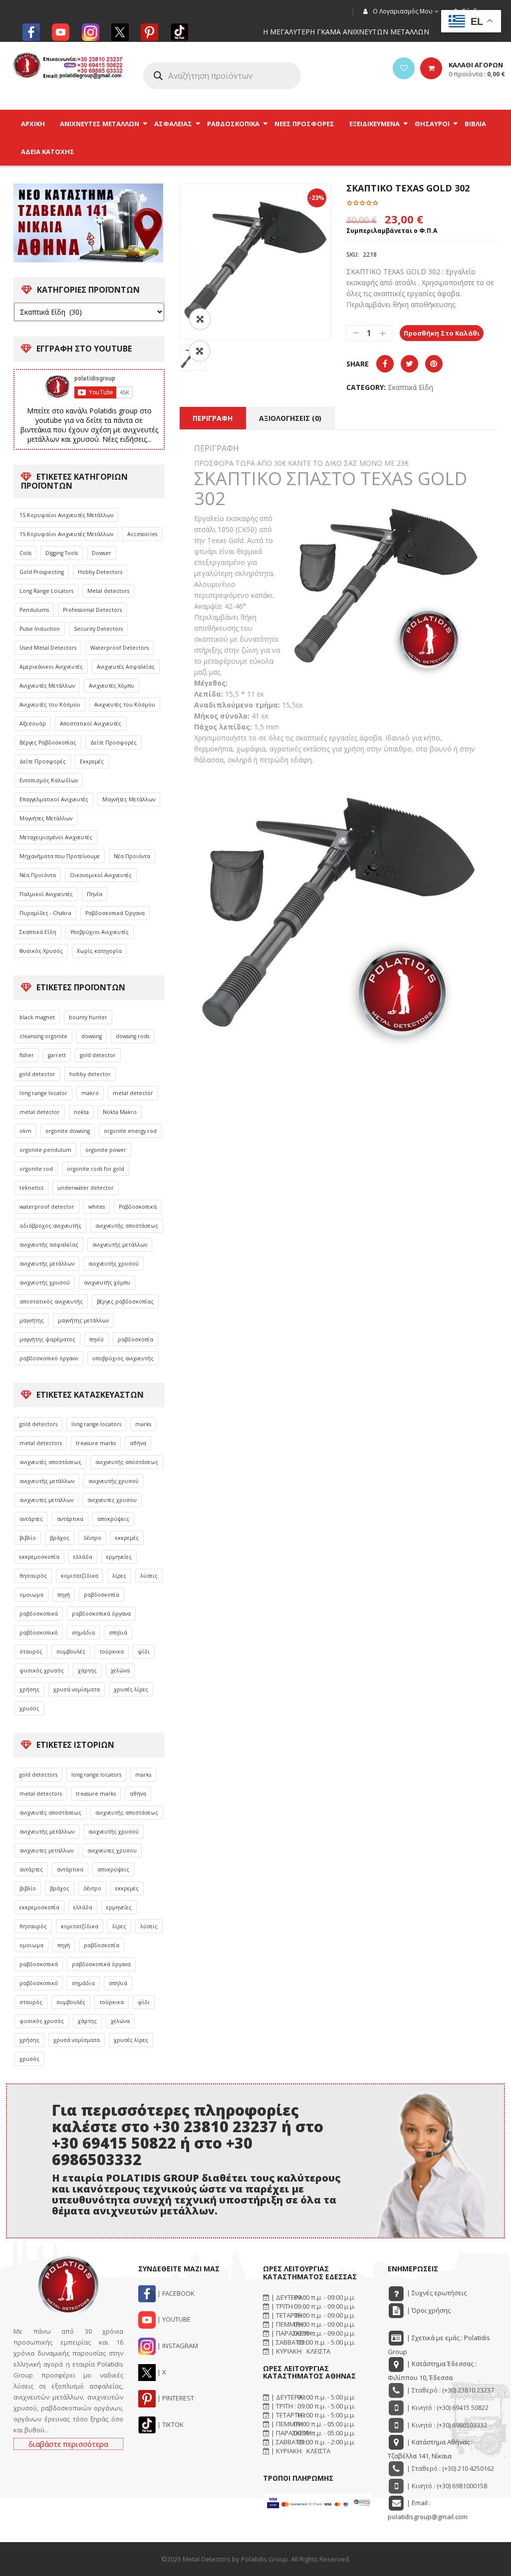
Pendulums (34, 610)
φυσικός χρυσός (42, 1670)
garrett (57, 1055)
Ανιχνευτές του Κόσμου (50, 705)
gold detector (98, 1055)
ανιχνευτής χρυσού (114, 1264)
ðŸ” (200, 319)
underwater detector (86, 1188)
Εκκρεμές (92, 761)
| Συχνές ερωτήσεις (436, 2293)
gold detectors (38, 1424)
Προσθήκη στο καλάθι (442, 333)
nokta (81, 1112)
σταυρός (31, 1652)
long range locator (43, 1093)
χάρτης (87, 1670)
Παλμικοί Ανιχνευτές (46, 894)
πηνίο (97, 1339)
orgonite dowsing (68, 1131)
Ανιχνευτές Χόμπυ (112, 686)
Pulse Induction (40, 629)
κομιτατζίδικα (80, 1576)
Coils (25, 553)
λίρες (119, 1576)
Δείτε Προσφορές (114, 742)
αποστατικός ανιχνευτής (51, 1301)
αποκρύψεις (113, 1519)
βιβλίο (28, 1538)
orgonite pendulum (45, 1150)
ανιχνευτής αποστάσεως (127, 1226)
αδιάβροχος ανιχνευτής (50, 1226)
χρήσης (29, 1689)
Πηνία (95, 894)
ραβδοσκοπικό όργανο (49, 1358)
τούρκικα (112, 1652)
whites (97, 1207)
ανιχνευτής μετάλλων (120, 1245)
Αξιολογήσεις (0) (290, 418)
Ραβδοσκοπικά (138, 1207)
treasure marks (96, 1443)
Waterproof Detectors (120, 648)
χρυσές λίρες (131, 1689)
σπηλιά (118, 1633)
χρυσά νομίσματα (77, 1689)
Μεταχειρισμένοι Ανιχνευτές (56, 837)
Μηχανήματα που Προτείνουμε (60, 856)
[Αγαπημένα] (404, 68)
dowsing (92, 1036)
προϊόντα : (477, 74)
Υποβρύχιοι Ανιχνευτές (100, 932)
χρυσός (29, 1708)
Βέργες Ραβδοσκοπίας (48, 742)
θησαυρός (33, 1576)
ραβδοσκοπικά (39, 1614)
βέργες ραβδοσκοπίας (125, 1301)
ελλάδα (83, 1557)
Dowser (102, 553)
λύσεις (149, 1576)
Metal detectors (108, 591)
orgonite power (106, 1150)
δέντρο (92, 1538)
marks (143, 1424)
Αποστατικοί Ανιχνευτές (91, 724)
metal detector (133, 1093)
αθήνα (138, 1443)
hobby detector (90, 1074)
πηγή (64, 1595)
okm (25, 1131)
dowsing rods (132, 1036)
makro (90, 1093)
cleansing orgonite (43, 1036)
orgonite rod (36, 1169)
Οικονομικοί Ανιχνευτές (101, 875)
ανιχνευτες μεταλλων (46, 1500)
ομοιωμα (31, 1595)
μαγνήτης (32, 1320)
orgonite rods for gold (96, 1169)
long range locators (96, 1424)
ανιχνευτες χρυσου (112, 1500)
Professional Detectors (92, 610)
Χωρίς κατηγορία (99, 951)
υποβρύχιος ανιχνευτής (123, 1358)
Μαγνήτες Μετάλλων (129, 799)
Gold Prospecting (42, 572)
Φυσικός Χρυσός (41, 951)
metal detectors (41, 1443)
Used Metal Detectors (48, 648)
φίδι (144, 1652)
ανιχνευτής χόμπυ (107, 1283)
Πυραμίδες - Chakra (45, 913)
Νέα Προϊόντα (132, 856)
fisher (27, 1055)
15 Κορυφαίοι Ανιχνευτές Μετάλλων (66, 515)
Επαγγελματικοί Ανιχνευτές (54, 799)
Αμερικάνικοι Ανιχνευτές (51, 667)
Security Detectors (98, 629)
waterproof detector (47, 1207)
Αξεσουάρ (33, 724)
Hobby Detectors (100, 572)
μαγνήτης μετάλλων (83, 1320)
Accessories (142, 534)
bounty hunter (88, 1017)
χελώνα (120, 1670)
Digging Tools (62, 553)
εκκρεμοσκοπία (39, 1557)
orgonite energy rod (130, 1131)
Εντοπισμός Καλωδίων (49, 780)
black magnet (37, 1017)
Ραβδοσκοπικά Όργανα (115, 913)
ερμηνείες (119, 1557)
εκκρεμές (127, 1538)
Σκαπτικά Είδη (38, 932)
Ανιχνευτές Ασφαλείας (126, 667)
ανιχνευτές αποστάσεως (50, 1462)
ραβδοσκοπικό (39, 1633)
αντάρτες (31, 1519)
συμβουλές (71, 1652)
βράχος (60, 1538)
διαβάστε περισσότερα (68, 2444)
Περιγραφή (213, 418)
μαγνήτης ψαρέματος (47, 1339)
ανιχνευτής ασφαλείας (49, 1245)
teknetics (31, 1188)
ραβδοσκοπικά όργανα (101, 1614)
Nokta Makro (120, 1112)
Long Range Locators (46, 591)
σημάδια (83, 1633)
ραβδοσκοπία (135, 1339)
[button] (200, 351)
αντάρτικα (70, 1519)
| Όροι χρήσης (428, 2310)
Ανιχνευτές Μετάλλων (47, 686)
